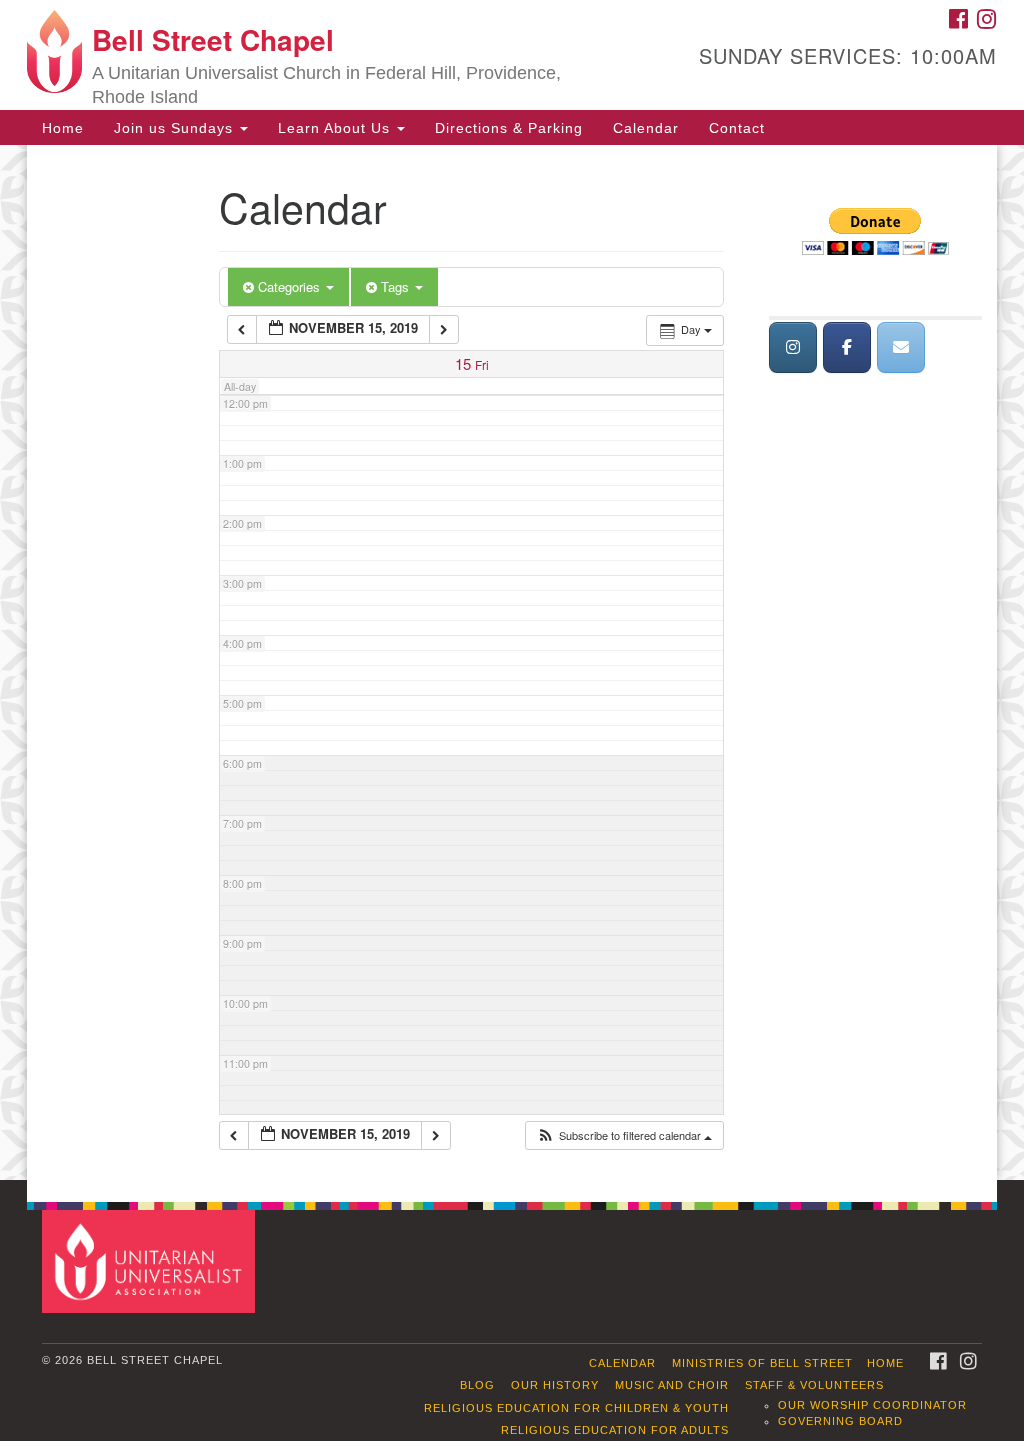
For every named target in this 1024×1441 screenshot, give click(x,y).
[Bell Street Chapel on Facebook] (847, 347)
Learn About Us (336, 128)
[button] (624, 1135)
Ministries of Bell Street (762, 1363)
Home (63, 128)
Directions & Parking (509, 128)
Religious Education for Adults (615, 1430)
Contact (737, 128)
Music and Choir (672, 1385)
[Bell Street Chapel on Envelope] (901, 347)
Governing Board (840, 1421)
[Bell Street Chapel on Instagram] (793, 347)
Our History (555, 1385)
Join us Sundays (176, 128)
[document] (512, 662)
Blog (477, 1385)
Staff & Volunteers (814, 1385)
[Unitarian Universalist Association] (150, 1260)
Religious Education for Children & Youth (576, 1408)
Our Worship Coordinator (872, 1405)
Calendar (646, 128)
